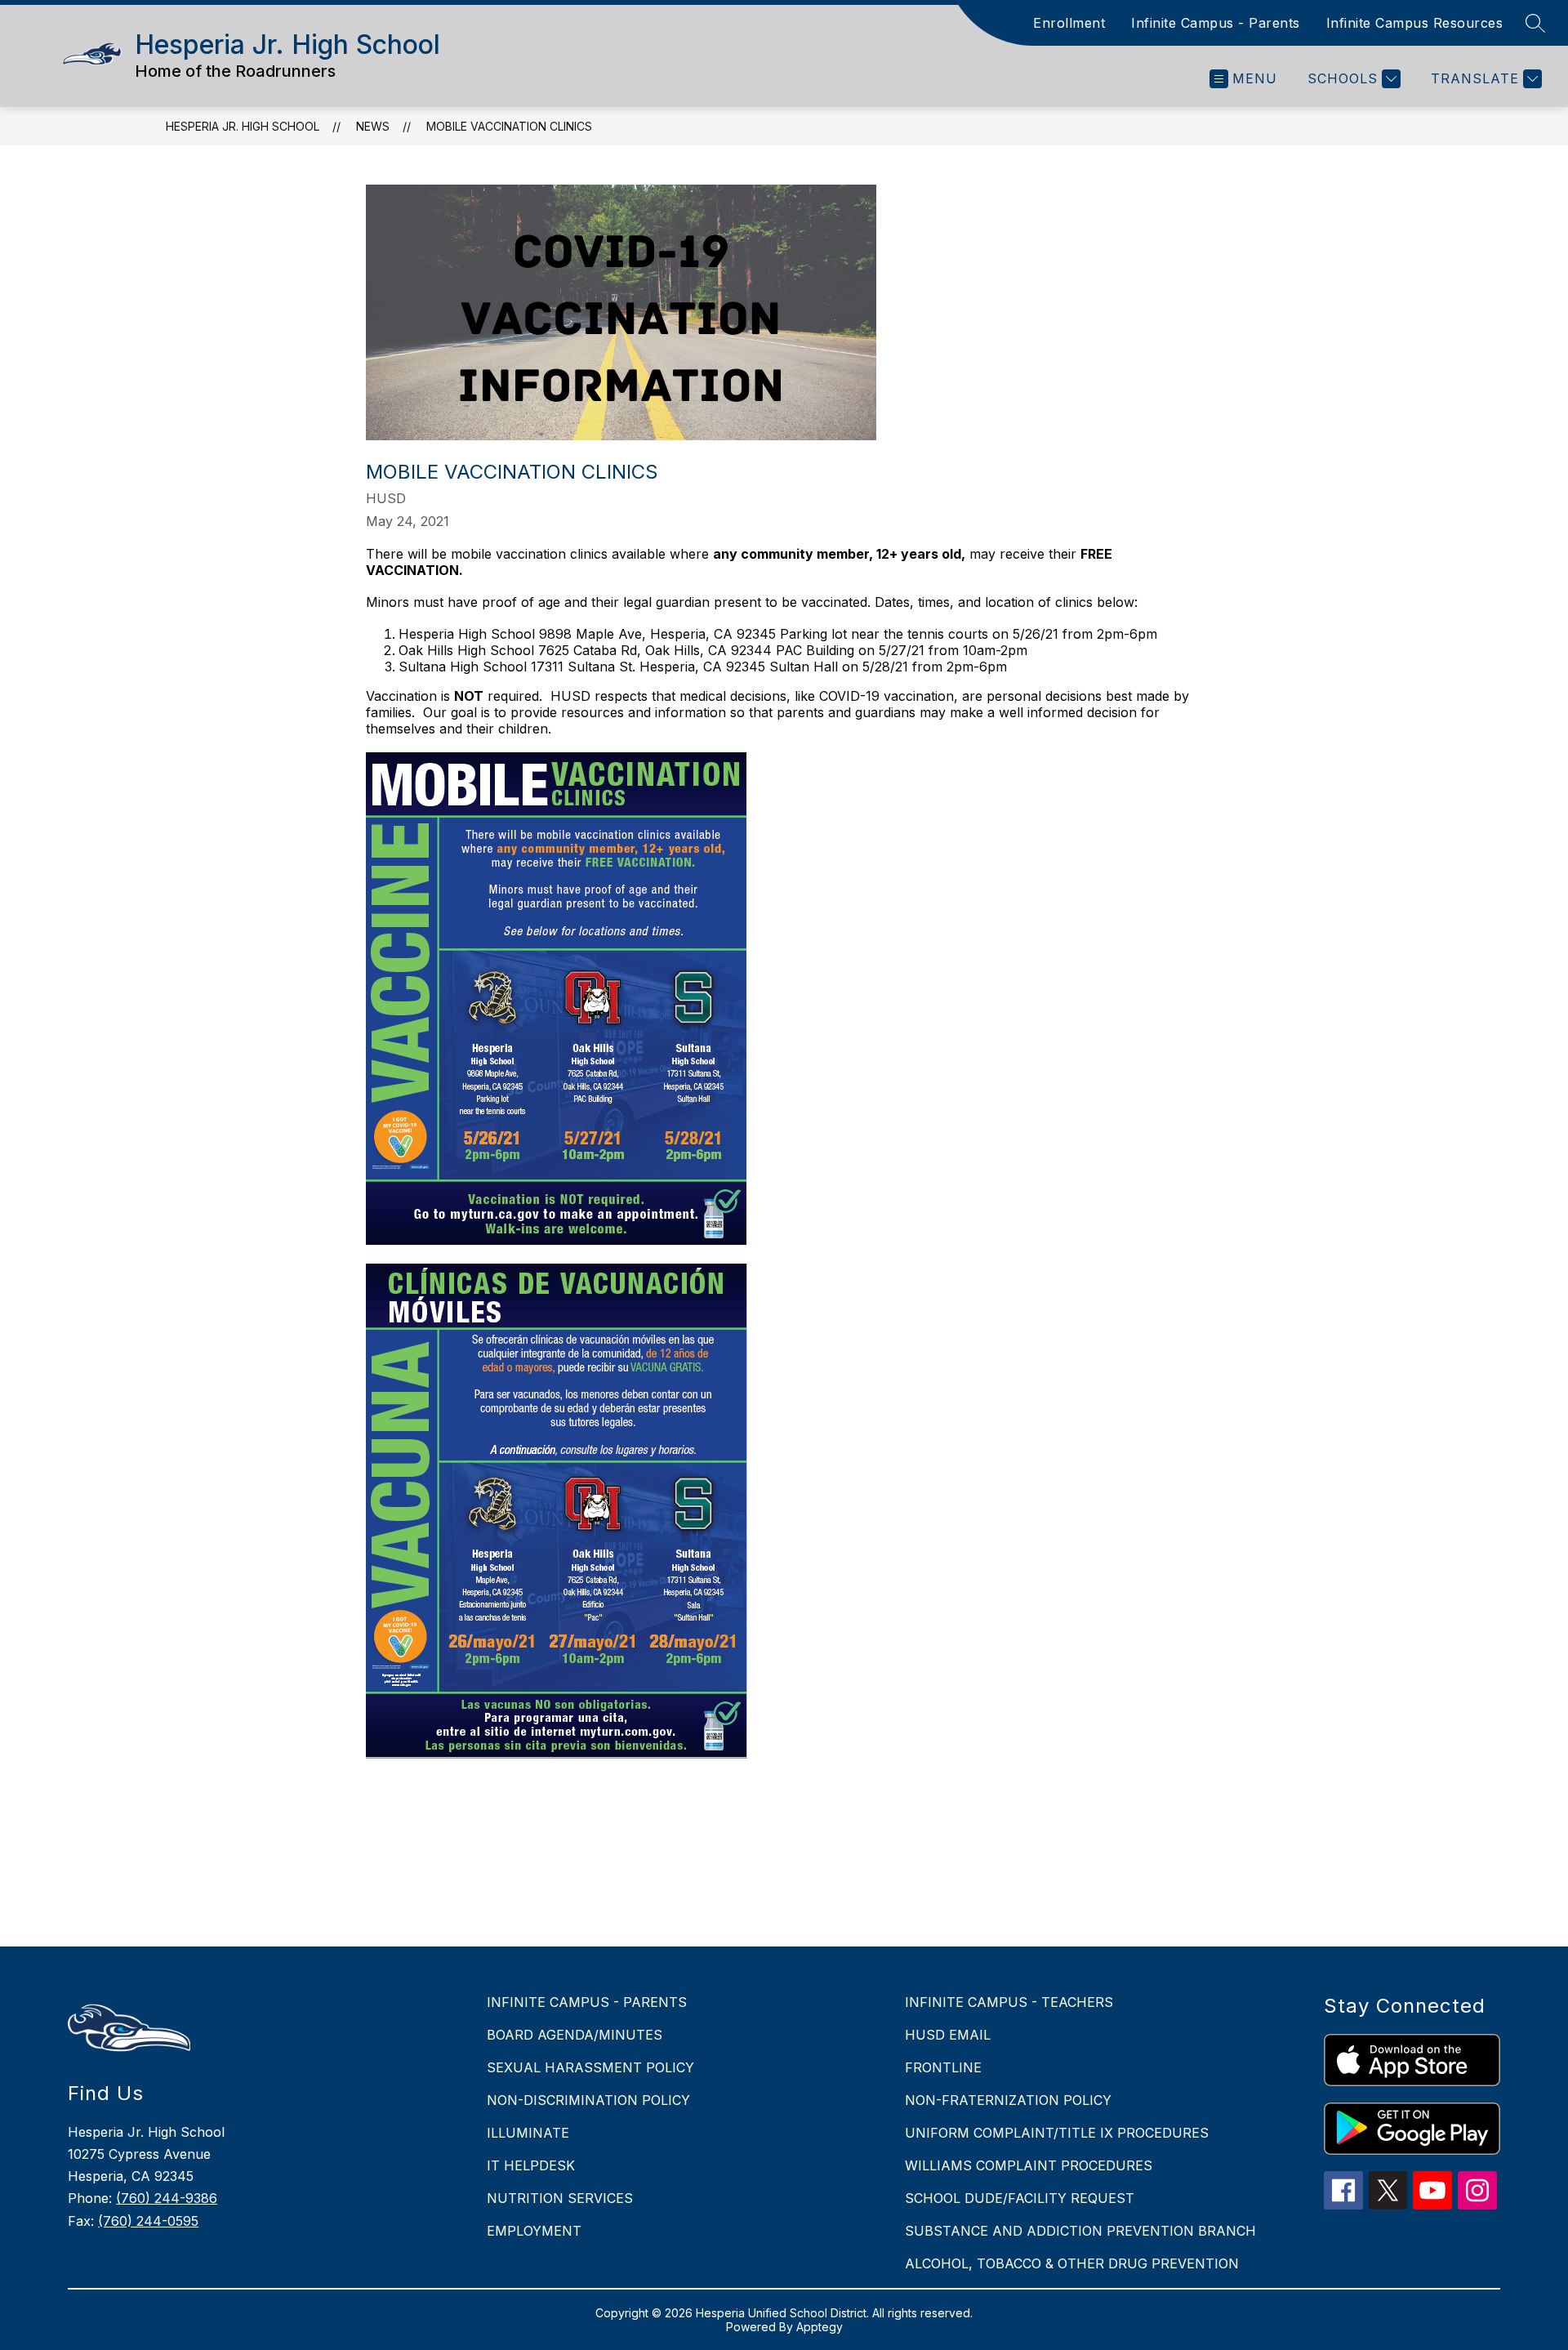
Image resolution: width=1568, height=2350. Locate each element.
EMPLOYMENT (534, 2231)
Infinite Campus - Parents (1216, 23)
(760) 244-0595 (148, 2221)
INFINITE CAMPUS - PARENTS (587, 2002)
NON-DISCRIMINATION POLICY (588, 2100)
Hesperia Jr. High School (243, 126)
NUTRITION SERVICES (560, 2198)
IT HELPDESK (531, 2165)
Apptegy (820, 2327)
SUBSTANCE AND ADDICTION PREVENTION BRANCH (1080, 2231)
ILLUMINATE (528, 2133)
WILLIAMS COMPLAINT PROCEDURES (1029, 2165)
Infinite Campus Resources (1415, 23)
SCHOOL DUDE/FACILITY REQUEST (1020, 2198)
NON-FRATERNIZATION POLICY (1008, 2100)
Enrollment (1069, 23)
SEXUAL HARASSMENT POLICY (590, 2067)
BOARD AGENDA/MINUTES (575, 2035)
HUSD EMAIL (948, 2035)
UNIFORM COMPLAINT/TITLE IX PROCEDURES (1057, 2133)
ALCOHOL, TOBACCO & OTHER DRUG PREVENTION (1072, 2263)
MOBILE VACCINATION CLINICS (509, 126)
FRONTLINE (943, 2067)
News (373, 126)
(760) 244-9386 (167, 2198)
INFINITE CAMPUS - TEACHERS (1009, 2002)
